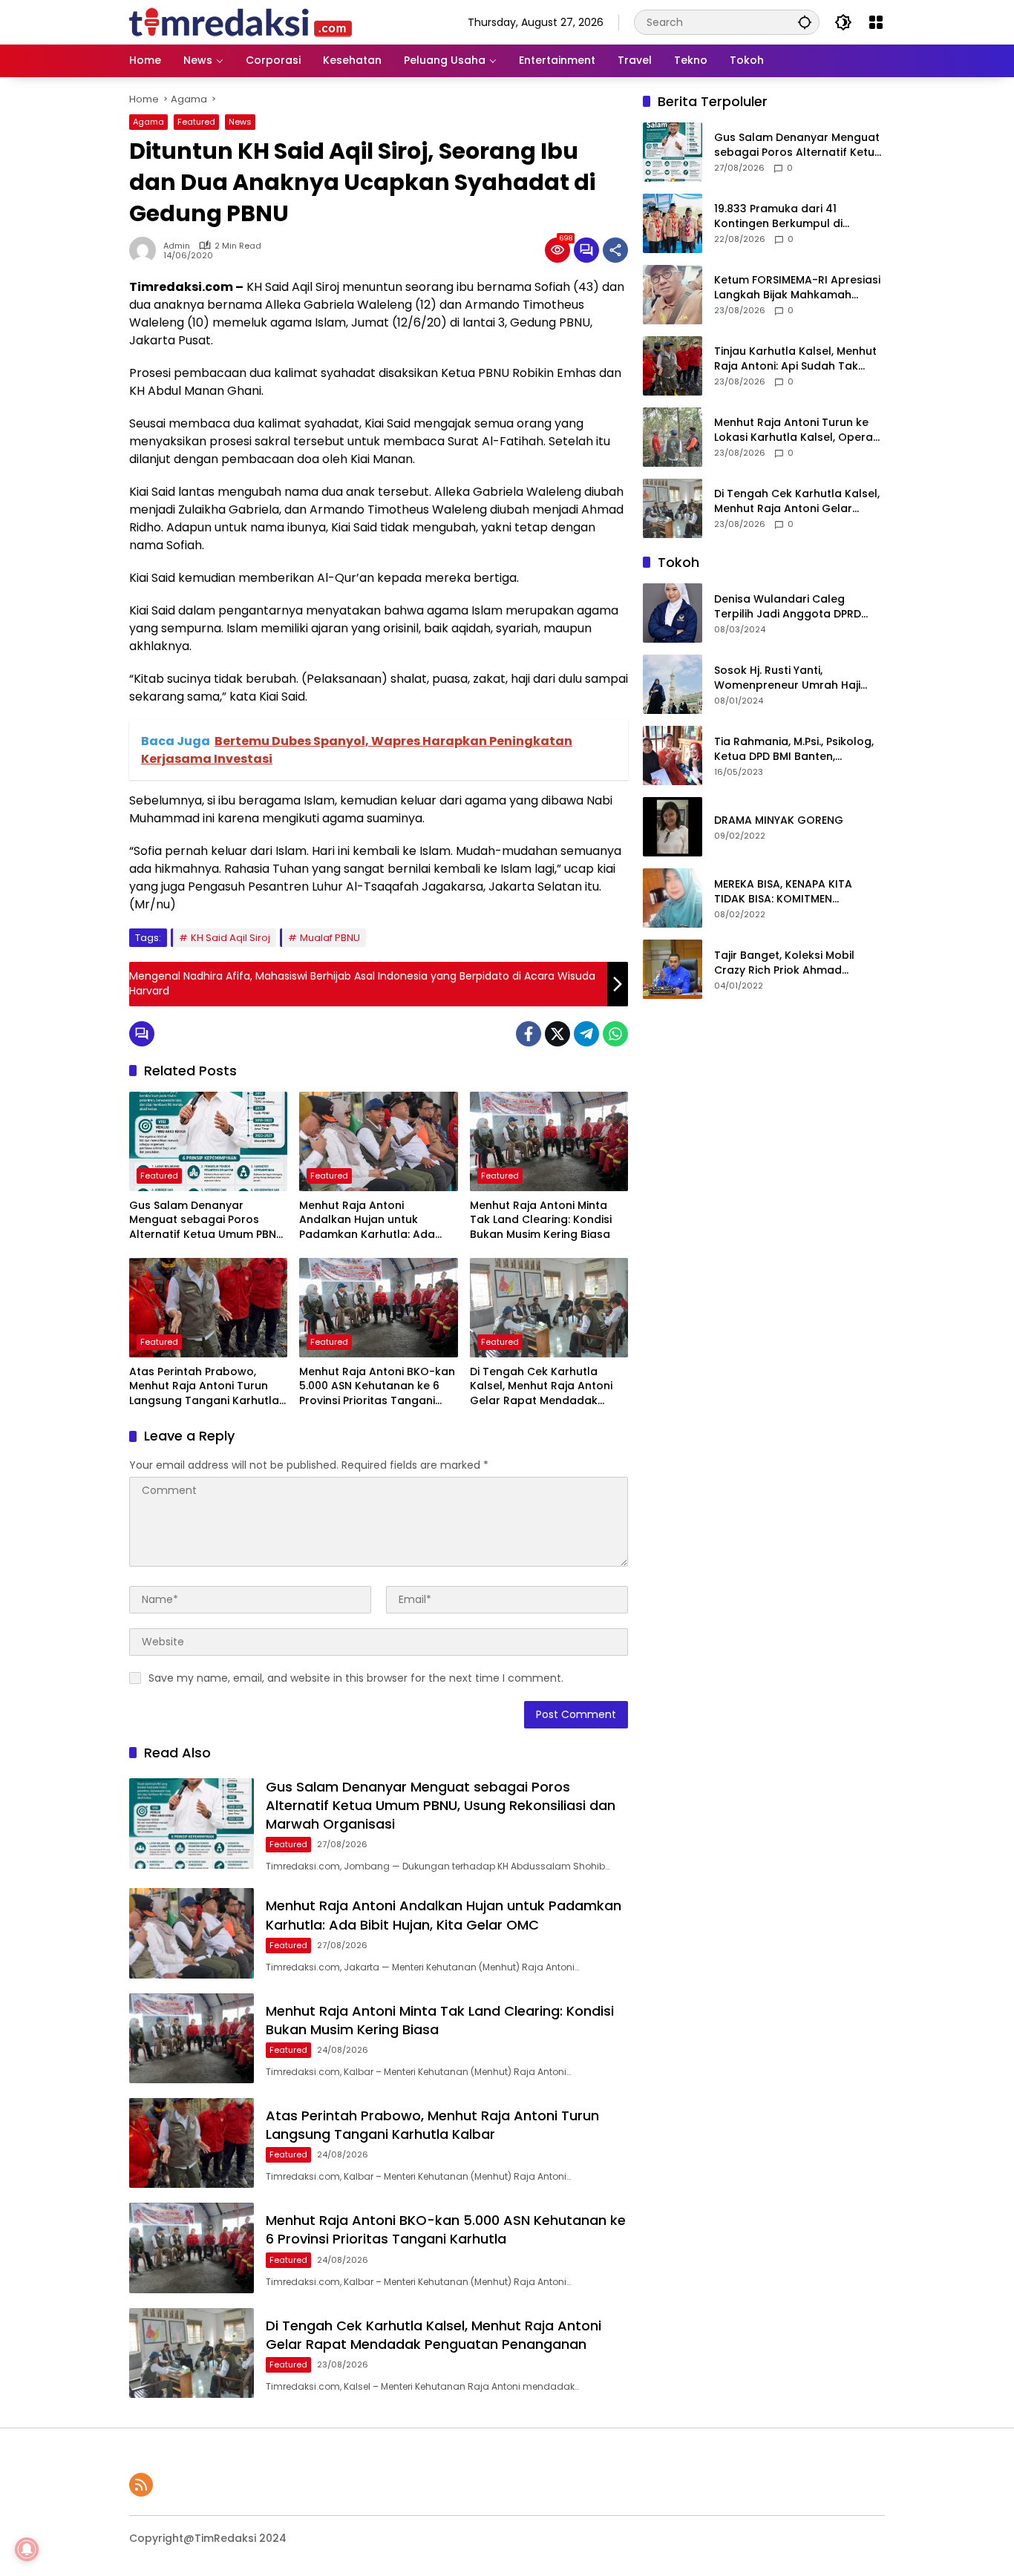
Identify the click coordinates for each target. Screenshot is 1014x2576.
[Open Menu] (876, 22)
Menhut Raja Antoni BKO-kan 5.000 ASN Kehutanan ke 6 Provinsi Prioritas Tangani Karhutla (377, 1387)
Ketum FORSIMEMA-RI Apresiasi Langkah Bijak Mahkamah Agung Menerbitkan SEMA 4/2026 (797, 288)
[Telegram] (586, 1034)
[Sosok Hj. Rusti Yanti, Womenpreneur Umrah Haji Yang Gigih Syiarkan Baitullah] (673, 684)
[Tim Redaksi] (241, 22)
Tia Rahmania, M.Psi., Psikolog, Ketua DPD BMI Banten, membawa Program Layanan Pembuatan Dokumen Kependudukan (794, 750)
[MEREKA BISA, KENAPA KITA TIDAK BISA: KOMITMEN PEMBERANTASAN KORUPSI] (673, 898)
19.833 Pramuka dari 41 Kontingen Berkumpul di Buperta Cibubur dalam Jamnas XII (778, 217)
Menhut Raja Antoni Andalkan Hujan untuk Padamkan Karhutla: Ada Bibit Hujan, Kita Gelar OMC (372, 1220)
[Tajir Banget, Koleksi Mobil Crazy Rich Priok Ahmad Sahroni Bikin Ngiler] (673, 969)
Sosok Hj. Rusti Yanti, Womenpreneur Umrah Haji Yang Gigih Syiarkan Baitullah (793, 679)
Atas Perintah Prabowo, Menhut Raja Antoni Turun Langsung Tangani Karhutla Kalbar (204, 1387)
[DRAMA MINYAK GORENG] (673, 827)
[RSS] (141, 2485)
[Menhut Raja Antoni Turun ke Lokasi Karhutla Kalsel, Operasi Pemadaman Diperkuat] (673, 437)
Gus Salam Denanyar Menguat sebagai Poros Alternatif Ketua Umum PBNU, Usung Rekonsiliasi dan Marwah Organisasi (207, 1220)
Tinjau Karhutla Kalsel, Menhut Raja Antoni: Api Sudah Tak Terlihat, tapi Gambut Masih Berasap (795, 360)
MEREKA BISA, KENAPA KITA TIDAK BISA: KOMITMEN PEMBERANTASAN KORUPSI (783, 892)
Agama (148, 122)
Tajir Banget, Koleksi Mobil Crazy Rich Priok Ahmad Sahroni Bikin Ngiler (784, 964)
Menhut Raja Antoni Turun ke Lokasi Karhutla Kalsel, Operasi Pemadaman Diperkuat (798, 431)
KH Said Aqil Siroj (230, 938)
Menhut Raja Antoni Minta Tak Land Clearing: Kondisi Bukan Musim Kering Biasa (541, 1220)
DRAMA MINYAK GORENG (779, 821)
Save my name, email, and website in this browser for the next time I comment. (356, 1678)
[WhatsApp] (615, 1034)
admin (177, 246)
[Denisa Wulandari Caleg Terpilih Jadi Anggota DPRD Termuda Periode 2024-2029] (673, 613)
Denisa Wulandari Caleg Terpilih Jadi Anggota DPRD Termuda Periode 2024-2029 (792, 607)
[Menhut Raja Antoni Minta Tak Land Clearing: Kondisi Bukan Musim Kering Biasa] (549, 1141)
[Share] (615, 250)
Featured (196, 122)
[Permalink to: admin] (146, 250)
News (240, 122)
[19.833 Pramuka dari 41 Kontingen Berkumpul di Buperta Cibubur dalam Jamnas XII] (673, 223)
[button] (805, 22)
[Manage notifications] (27, 2549)
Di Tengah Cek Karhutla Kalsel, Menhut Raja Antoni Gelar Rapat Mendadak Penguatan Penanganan (541, 1387)
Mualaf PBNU (330, 938)
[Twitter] (557, 1034)
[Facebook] (529, 1034)
